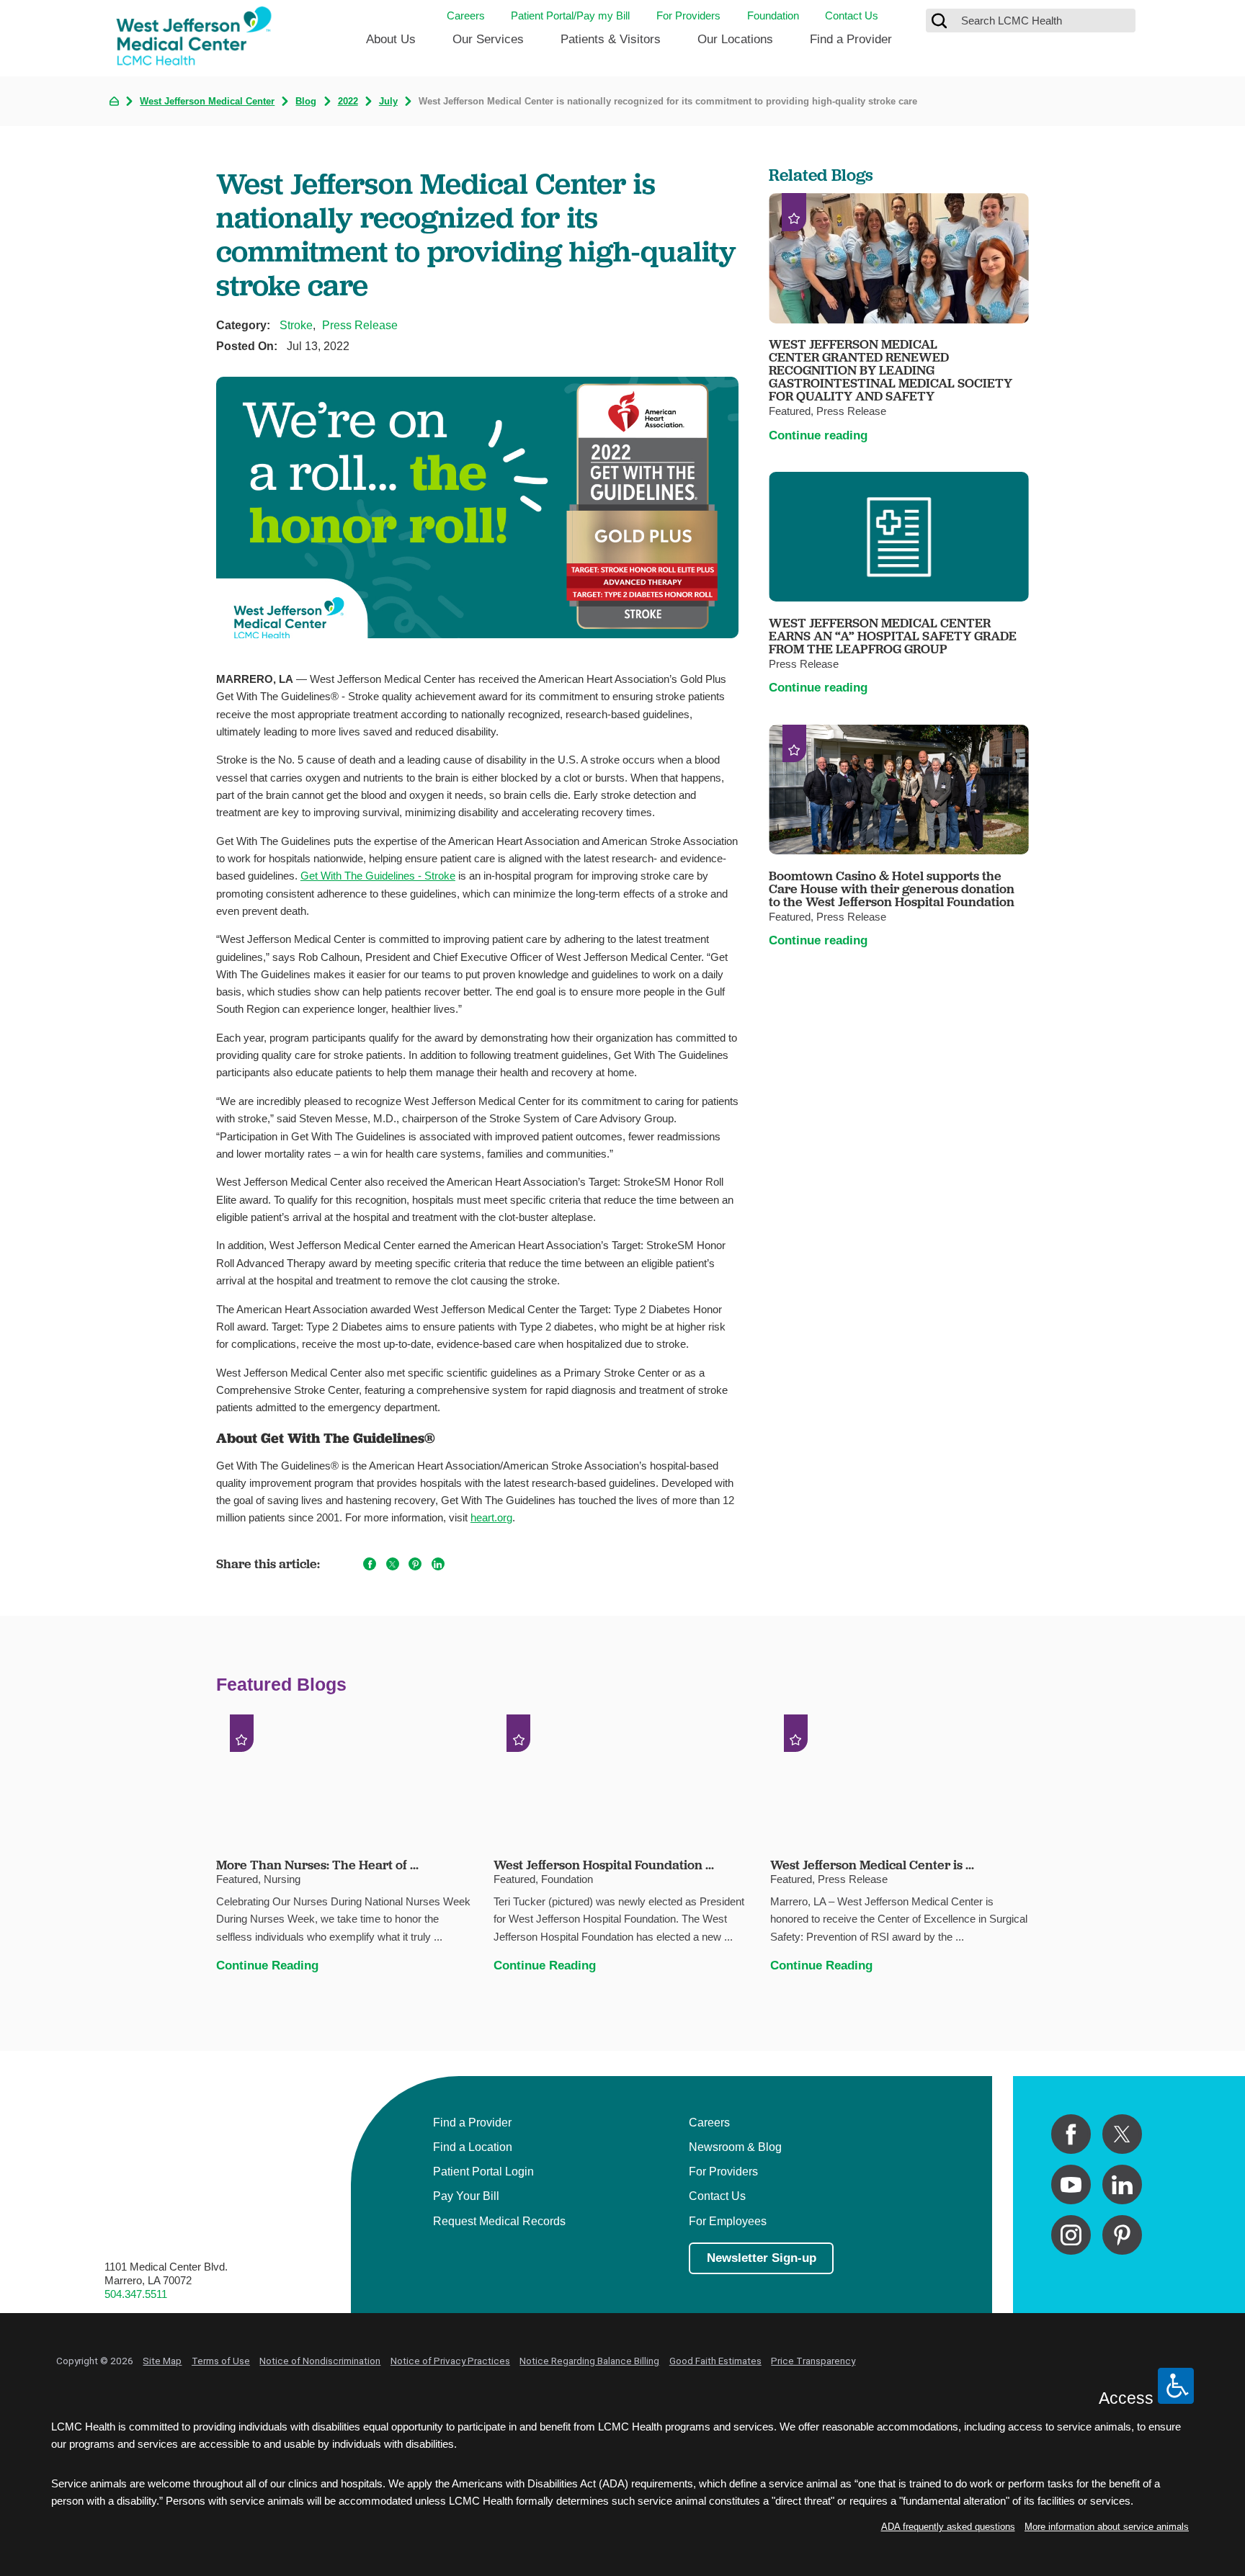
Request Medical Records (499, 2221)
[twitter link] (1122, 2134)
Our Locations (735, 39)
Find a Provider (851, 39)
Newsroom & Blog (735, 2147)
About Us (391, 39)
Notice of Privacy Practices (450, 2361)
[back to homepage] (114, 101)
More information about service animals (1107, 2527)
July (388, 102)
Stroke (296, 325)
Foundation (773, 15)
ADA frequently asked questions (948, 2527)
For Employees (728, 2221)
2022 (348, 102)
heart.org (491, 1517)
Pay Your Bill (466, 2196)
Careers (466, 15)
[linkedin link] (1122, 2184)
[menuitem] (391, 45)
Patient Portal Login (483, 2171)
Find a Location (473, 2147)
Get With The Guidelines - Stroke (378, 876)
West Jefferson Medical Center (207, 102)
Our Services (488, 39)
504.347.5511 (136, 2294)
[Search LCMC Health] (940, 21)
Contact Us (852, 15)
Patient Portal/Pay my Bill (570, 15)
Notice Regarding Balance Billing (589, 2361)
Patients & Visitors (611, 39)
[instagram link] (1071, 2235)
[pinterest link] (1122, 2235)
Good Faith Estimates (715, 2361)
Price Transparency (813, 2361)
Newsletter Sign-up (762, 2258)
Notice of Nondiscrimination (320, 2361)
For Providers (688, 15)
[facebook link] (1071, 2134)
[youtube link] (1071, 2184)
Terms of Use (221, 2361)
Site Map (162, 2361)
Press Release (360, 325)
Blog (306, 102)
